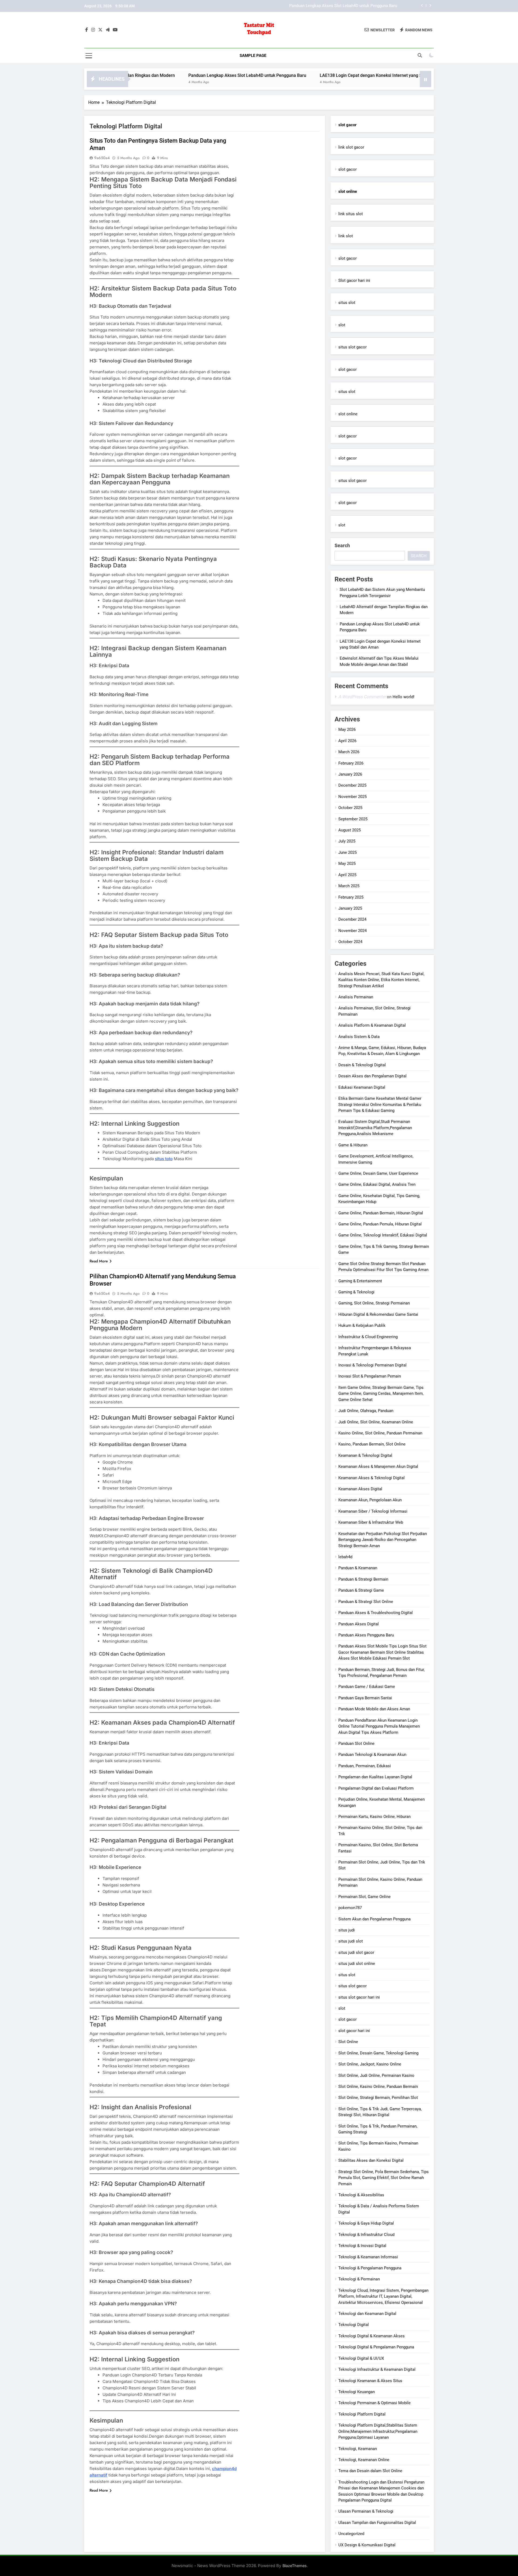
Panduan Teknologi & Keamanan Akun (372, 1755)
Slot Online (348, 2042)
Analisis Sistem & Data (359, 1037)
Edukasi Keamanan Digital (362, 1087)
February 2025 (351, 897)
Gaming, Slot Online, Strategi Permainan (374, 1303)
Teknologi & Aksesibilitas (361, 2195)
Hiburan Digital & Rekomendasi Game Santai (378, 1314)
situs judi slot (351, 1941)
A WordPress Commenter (362, 697)
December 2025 (352, 785)
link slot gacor (351, 147)
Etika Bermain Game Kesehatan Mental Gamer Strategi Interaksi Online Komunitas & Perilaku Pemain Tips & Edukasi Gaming (380, 1104)
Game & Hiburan (353, 1145)
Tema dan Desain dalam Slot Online (370, 2471)
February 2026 (351, 763)
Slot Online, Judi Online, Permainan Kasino (376, 2075)
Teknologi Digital (354, 2325)
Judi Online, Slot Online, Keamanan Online (376, 1422)
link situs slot (351, 214)
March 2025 (349, 886)
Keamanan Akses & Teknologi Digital (372, 1478)
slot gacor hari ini (354, 2031)
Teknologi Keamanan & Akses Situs (370, 2381)
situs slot (347, 303)
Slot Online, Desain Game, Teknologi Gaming (378, 2053)
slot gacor (347, 169)
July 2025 (347, 841)
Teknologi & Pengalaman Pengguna (370, 2268)
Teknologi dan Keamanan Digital (367, 2314)
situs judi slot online (357, 1964)
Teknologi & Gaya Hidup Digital (366, 2223)
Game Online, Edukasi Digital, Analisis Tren (377, 1184)
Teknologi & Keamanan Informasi (368, 2257)
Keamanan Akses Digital (360, 1489)
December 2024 (352, 919)
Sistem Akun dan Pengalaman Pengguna (374, 1919)
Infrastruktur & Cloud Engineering (368, 1337)
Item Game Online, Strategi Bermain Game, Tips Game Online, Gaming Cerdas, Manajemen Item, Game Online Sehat (381, 1394)
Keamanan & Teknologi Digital (365, 1455)
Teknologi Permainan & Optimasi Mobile (374, 2403)
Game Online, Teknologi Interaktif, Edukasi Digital (383, 1235)
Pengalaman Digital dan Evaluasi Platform (376, 1788)
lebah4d (345, 1557)
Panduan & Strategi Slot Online (366, 1602)
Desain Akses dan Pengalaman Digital (372, 1076)
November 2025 (352, 797)
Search (342, 545)
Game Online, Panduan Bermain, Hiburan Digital (381, 1213)
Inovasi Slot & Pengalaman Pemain (370, 1376)
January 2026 (350, 774)
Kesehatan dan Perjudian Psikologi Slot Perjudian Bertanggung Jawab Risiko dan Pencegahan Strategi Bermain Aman (383, 1540)
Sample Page (253, 56)
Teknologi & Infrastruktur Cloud (366, 2235)
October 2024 (350, 942)
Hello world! (403, 697)
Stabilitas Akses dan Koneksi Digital (371, 2160)
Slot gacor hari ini (354, 280)
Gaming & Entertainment (360, 1281)
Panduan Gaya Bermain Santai (365, 1698)
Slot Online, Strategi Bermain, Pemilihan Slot (378, 2098)
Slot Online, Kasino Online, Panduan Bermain (378, 2087)
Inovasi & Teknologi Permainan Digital (372, 1365)
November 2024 (352, 931)
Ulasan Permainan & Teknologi (366, 2511)
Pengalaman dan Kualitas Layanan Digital (375, 1777)
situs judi (347, 1930)
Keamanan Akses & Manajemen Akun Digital (378, 1467)
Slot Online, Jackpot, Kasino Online (370, 2064)
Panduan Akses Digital (359, 1624)
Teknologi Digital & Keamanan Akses (372, 2336)
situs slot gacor (352, 347)
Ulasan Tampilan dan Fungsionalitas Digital (377, 2523)
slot (342, 325)
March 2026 (349, 752)
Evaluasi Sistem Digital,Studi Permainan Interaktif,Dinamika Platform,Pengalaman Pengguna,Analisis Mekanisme (375, 1128)
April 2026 (347, 741)
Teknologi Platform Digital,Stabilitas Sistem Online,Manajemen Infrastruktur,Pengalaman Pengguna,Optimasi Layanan (378, 2431)
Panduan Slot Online (356, 1743)
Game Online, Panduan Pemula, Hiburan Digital (380, 1224)
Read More (99, 1261)
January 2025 (350, 908)
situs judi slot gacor (356, 1952)
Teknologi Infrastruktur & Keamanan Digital (377, 2369)
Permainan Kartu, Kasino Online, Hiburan (374, 1817)
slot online (348, 414)
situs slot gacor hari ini (359, 1997)
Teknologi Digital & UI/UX (361, 2358)
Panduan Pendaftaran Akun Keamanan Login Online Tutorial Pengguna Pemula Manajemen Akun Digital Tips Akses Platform (379, 1726)
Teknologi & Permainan (359, 2279)
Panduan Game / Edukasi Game (367, 1687)
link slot (346, 236)
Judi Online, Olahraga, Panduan (366, 1411)
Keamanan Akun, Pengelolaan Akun (370, 1500)
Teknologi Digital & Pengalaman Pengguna (376, 2347)
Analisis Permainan (356, 997)
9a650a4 (102, 158)
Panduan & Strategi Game (361, 1590)
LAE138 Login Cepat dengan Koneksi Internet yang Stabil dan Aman (337, 6)
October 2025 (350, 808)
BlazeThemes (295, 2566)
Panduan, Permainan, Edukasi (365, 1766)
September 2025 (353, 819)
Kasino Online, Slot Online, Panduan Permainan (380, 1433)
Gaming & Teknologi (356, 1292)
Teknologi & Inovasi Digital (362, 2246)
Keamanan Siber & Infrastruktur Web (371, 1522)
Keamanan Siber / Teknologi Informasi (373, 1511)
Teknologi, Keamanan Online (364, 2460)
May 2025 (347, 864)
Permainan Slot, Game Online (364, 1897)
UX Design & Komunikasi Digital (367, 2545)
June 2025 (347, 852)
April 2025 (347, 875)
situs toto (164, 1159)
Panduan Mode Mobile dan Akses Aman (374, 1709)
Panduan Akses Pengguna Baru (366, 1635)
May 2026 (347, 729)
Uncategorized (351, 2534)
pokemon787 (350, 1908)
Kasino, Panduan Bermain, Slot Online (372, 1444)
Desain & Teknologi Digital (362, 1065)
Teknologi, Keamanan (358, 2449)
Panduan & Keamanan (358, 1568)
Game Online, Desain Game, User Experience (378, 1173)
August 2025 (350, 830)
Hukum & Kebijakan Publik (362, 1325)
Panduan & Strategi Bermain (363, 1579)
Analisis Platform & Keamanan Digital (372, 1025)
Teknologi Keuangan (357, 2392)
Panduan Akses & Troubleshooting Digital (376, 1613)
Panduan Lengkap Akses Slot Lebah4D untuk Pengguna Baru (161, 75)
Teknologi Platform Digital (362, 2414)
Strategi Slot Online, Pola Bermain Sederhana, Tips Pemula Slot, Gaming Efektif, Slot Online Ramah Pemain (384, 2178)
